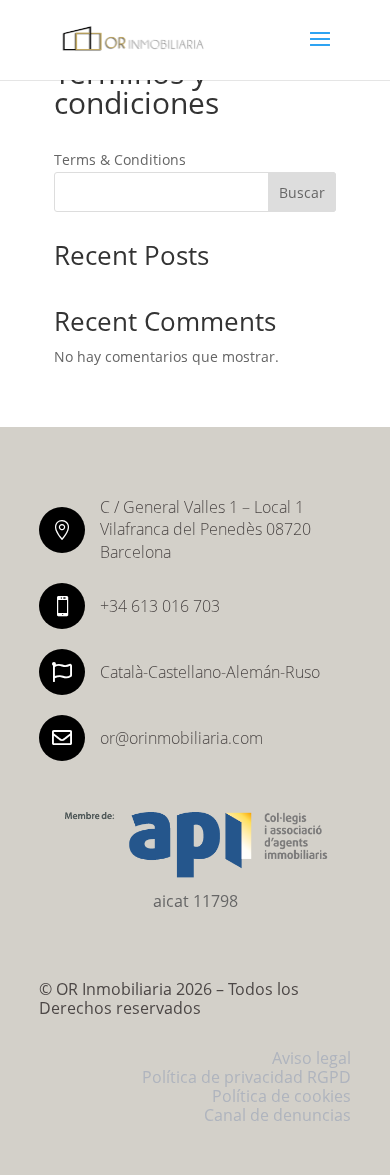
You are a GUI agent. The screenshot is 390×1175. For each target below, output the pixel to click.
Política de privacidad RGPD (246, 1077)
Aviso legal (311, 1058)
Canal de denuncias (277, 1115)
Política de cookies (281, 1096)
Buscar (302, 192)
